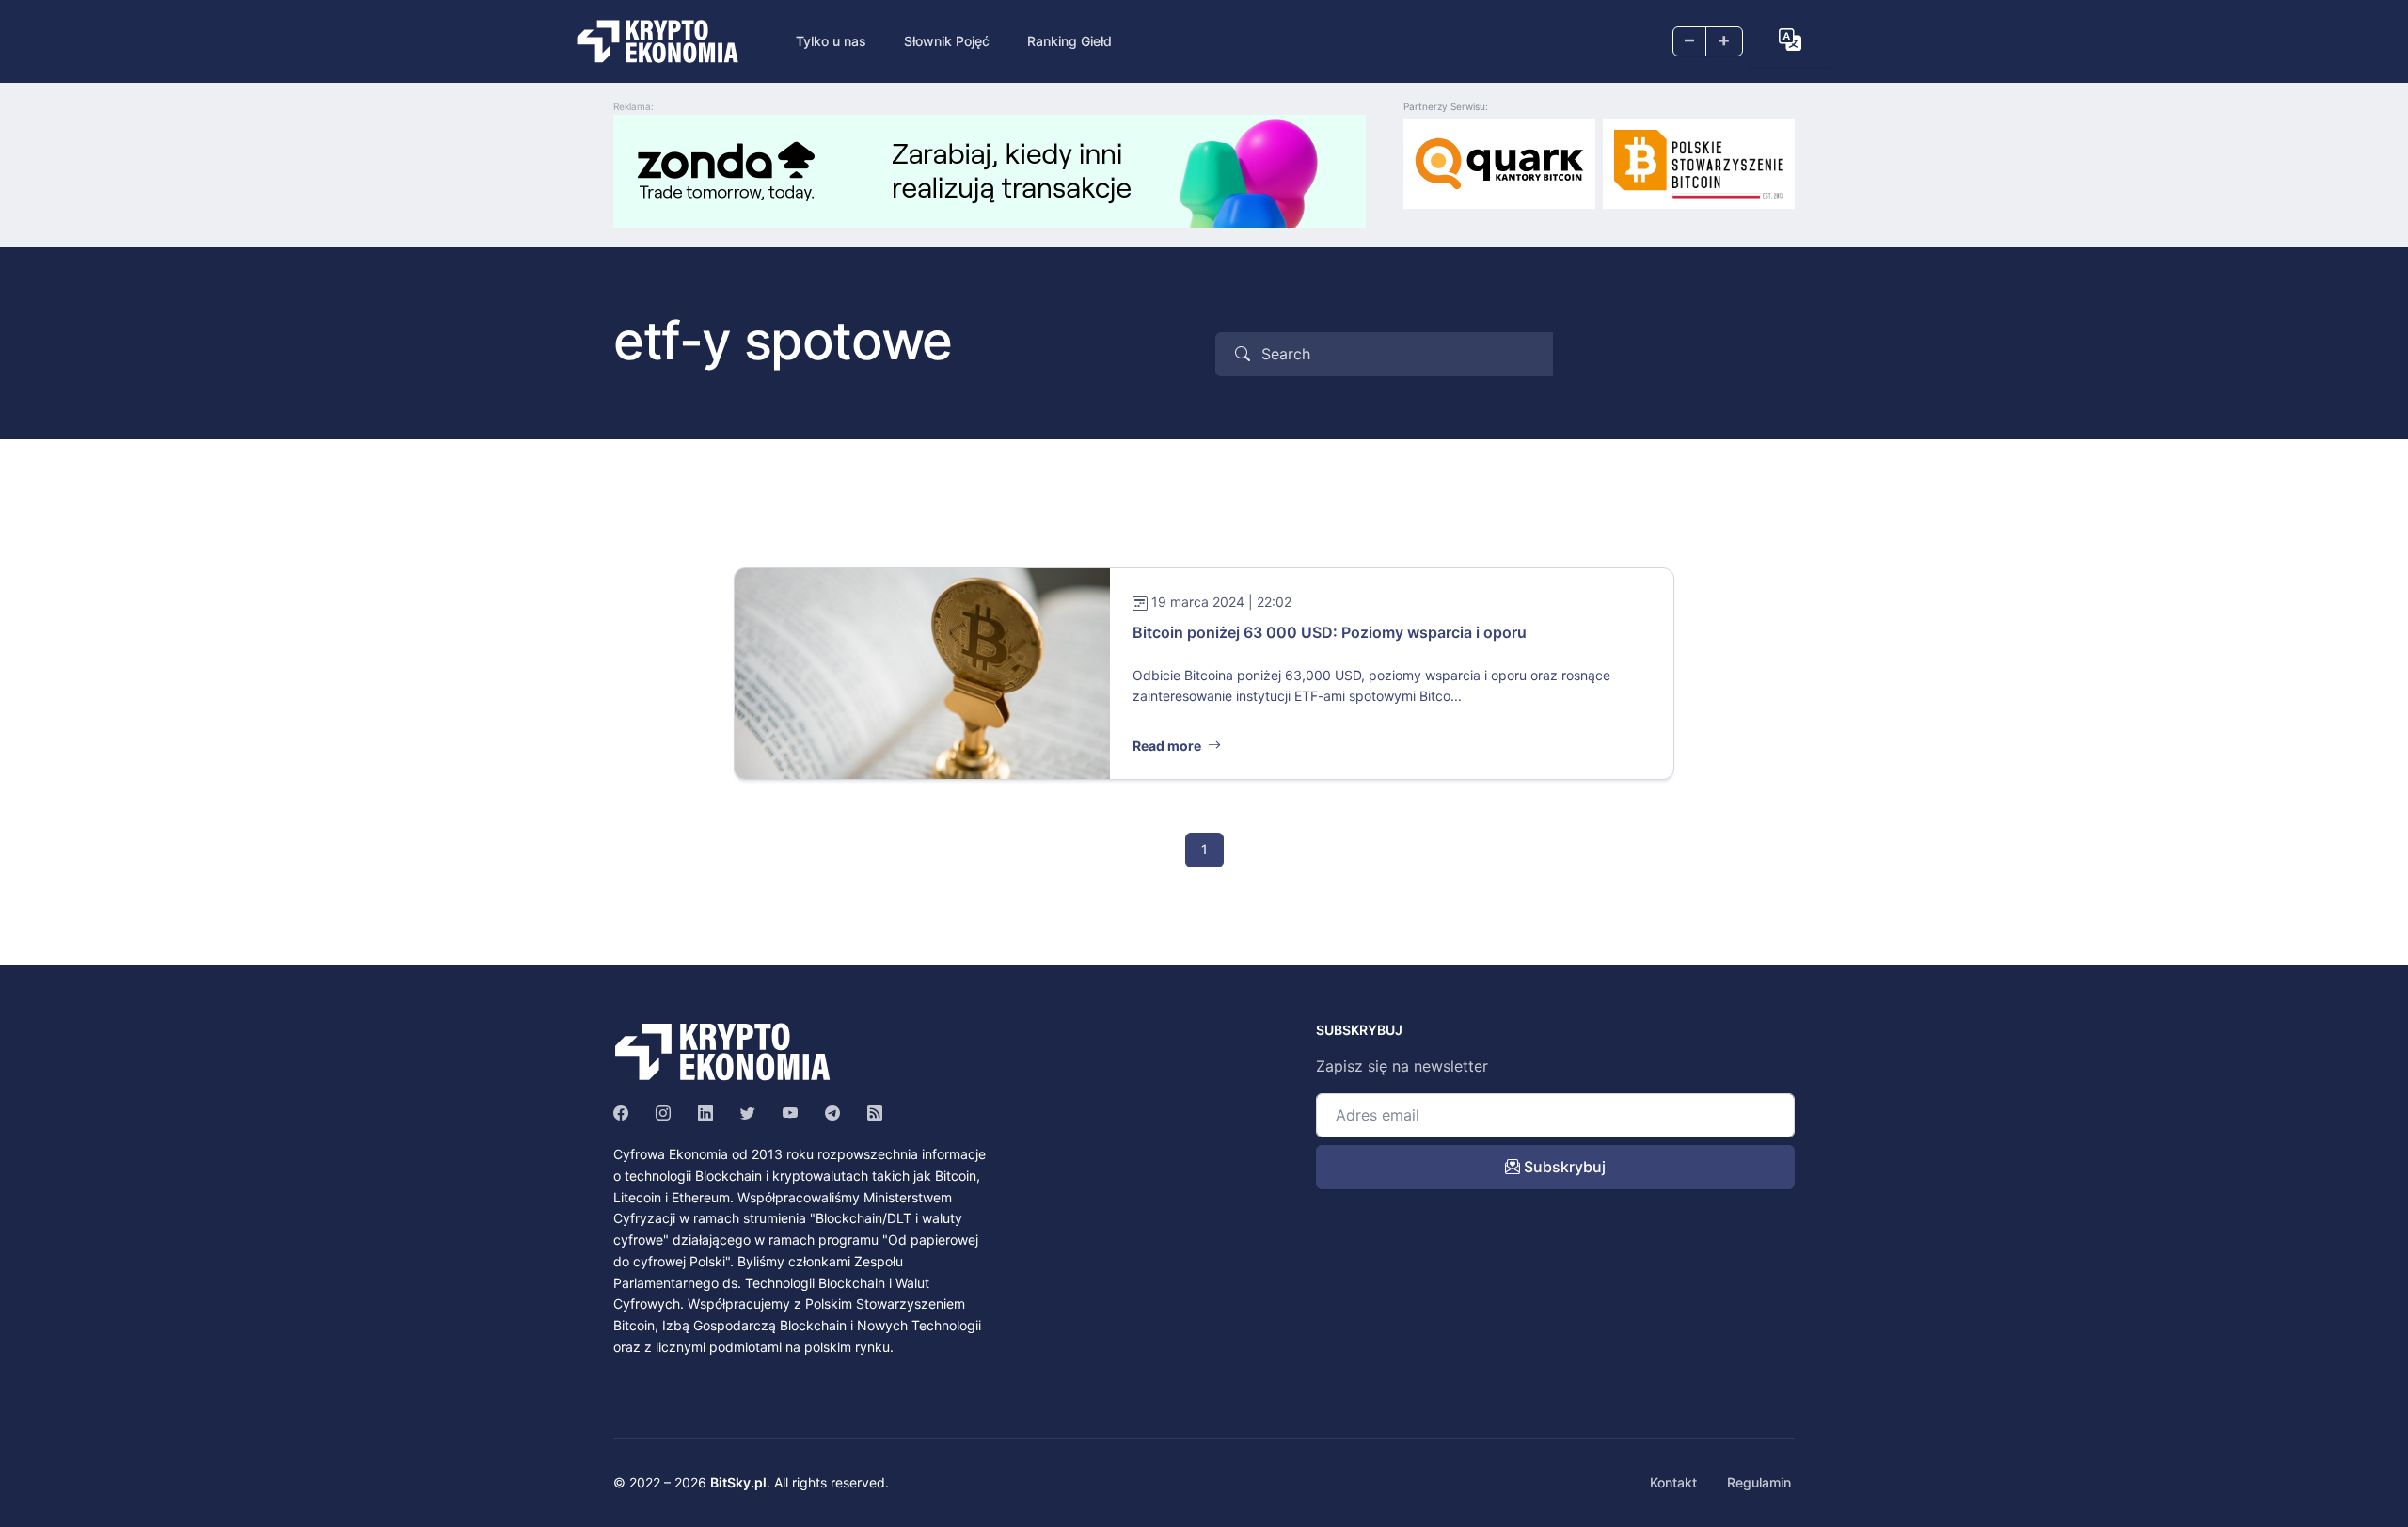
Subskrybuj (1563, 1167)
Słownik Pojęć (947, 41)
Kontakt (1673, 1482)
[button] (1790, 40)
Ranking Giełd (1069, 41)
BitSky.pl (738, 1482)
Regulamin (1759, 1482)
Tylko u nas (831, 41)
